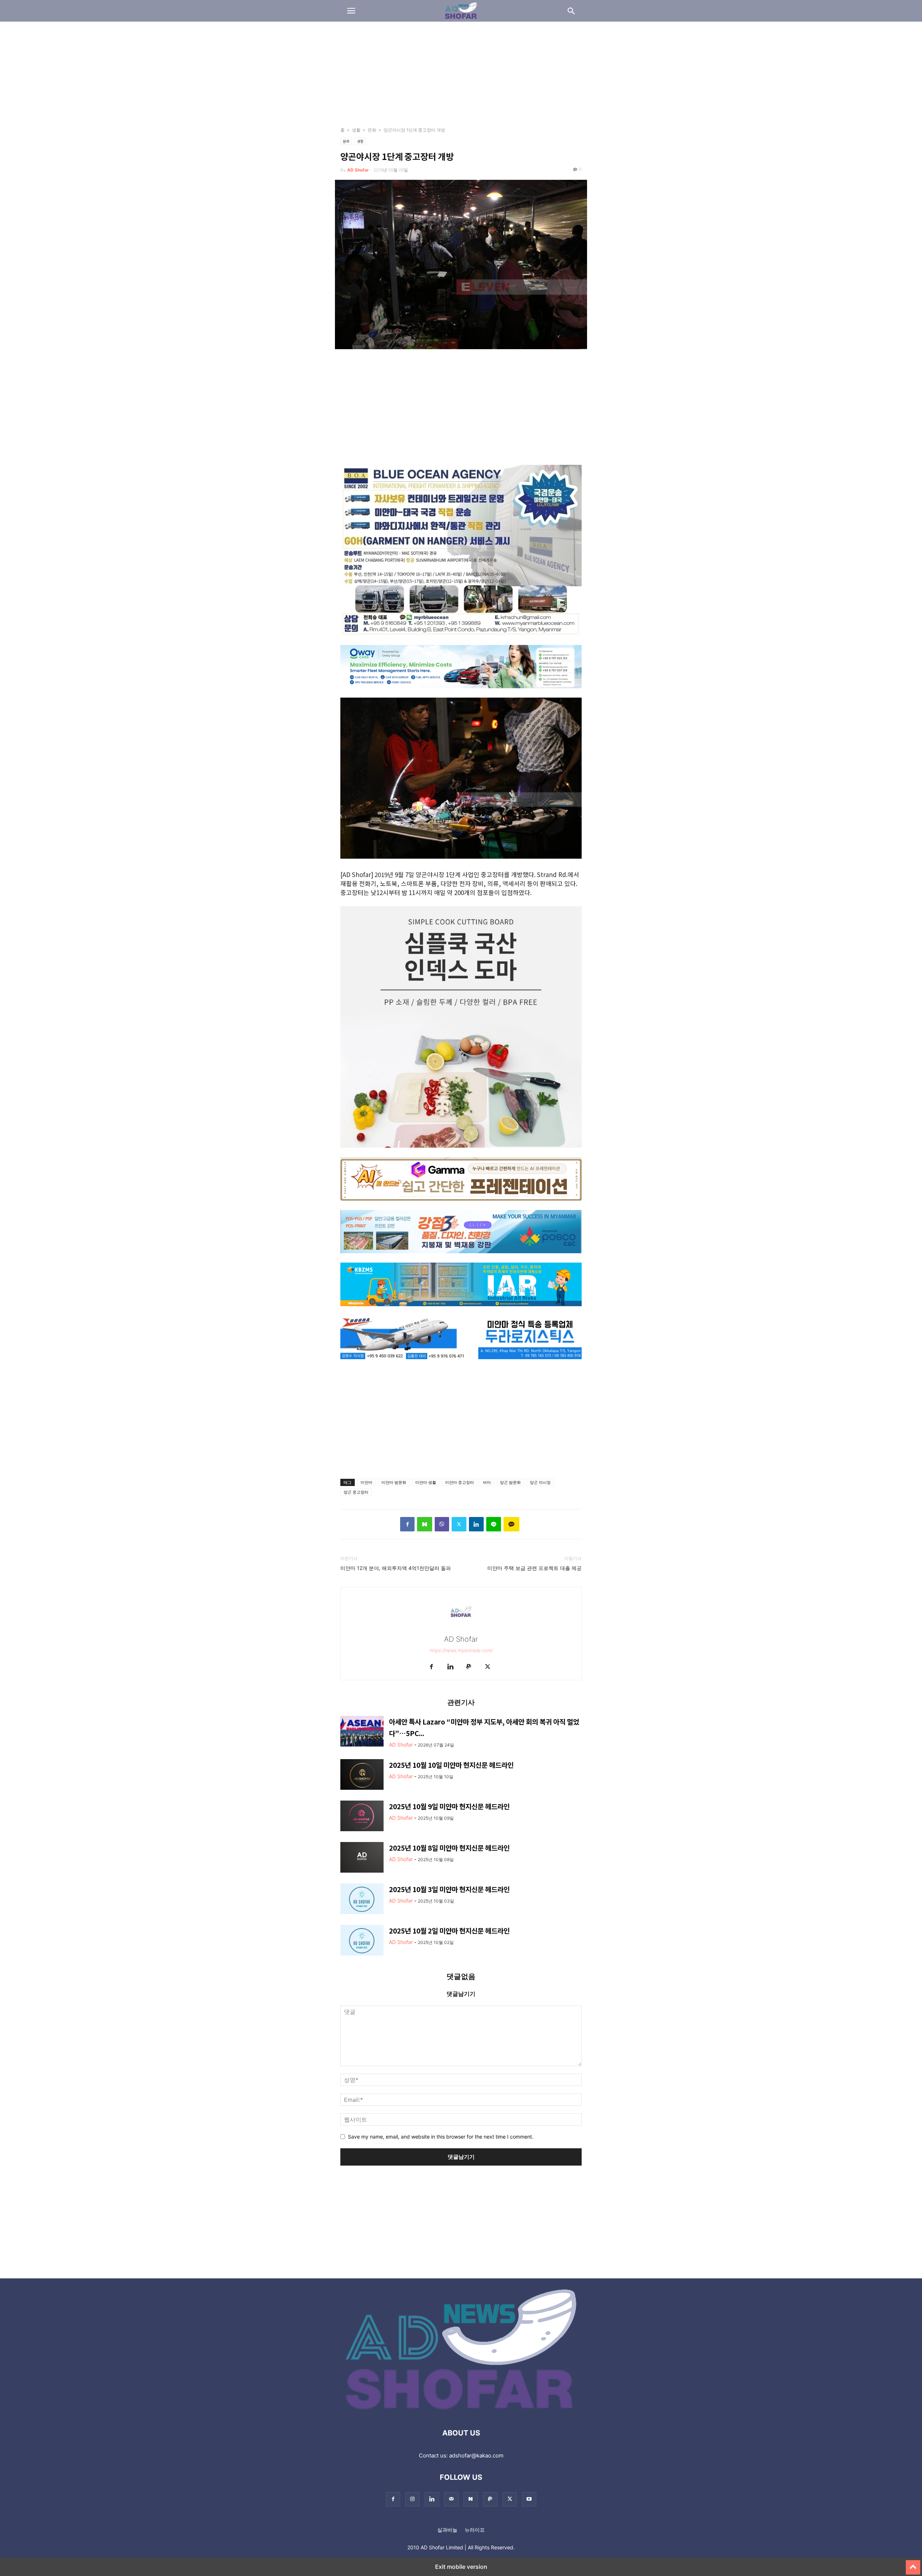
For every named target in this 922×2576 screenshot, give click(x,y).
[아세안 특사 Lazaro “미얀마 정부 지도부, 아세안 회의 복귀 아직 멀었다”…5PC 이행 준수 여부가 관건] (362, 1732)
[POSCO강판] (461, 1258)
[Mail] (451, 2499)
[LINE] (494, 1524)
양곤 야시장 (540, 1482)
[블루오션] (461, 640)
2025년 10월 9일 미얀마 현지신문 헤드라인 (449, 1806)
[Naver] (425, 1524)
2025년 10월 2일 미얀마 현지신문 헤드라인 (449, 1930)
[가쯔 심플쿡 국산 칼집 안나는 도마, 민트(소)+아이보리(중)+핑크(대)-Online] (461, 1153)
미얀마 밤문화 (394, 1482)
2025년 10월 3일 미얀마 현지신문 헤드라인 (449, 1889)
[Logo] (461, 2411)
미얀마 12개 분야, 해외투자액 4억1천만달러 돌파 (396, 1568)
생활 (356, 130)
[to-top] (913, 2564)
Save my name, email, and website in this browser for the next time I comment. (441, 2137)
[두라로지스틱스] (461, 1364)
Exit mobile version (461, 2567)
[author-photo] (461, 1629)
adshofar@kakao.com (476, 2455)
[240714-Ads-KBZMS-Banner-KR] (461, 1311)
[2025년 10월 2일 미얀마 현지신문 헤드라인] (362, 1941)
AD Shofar (358, 170)
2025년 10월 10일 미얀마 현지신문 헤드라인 (451, 1765)
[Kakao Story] (511, 1524)
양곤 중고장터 (356, 1492)
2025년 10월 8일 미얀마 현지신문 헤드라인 (449, 1848)
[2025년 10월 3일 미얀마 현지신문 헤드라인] (362, 1900)
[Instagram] (412, 2499)
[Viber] (442, 1524)
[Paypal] (469, 1667)
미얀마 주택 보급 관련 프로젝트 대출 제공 (534, 1568)
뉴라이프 (475, 2530)
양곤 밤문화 (510, 1482)
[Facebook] (407, 1524)
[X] (459, 1524)
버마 (487, 1482)
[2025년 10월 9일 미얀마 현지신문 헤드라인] (362, 1817)
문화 (372, 130)
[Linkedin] (476, 1524)
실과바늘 (447, 2530)
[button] (351, 11)
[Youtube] (529, 2499)
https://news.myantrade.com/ (461, 1650)
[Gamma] (461, 1205)
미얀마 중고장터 (460, 1482)
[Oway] (461, 693)
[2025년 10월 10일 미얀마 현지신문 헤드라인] (362, 1775)
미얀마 (366, 1482)
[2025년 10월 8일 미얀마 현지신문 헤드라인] (362, 1858)
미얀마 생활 (426, 1482)
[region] (461, 77)
